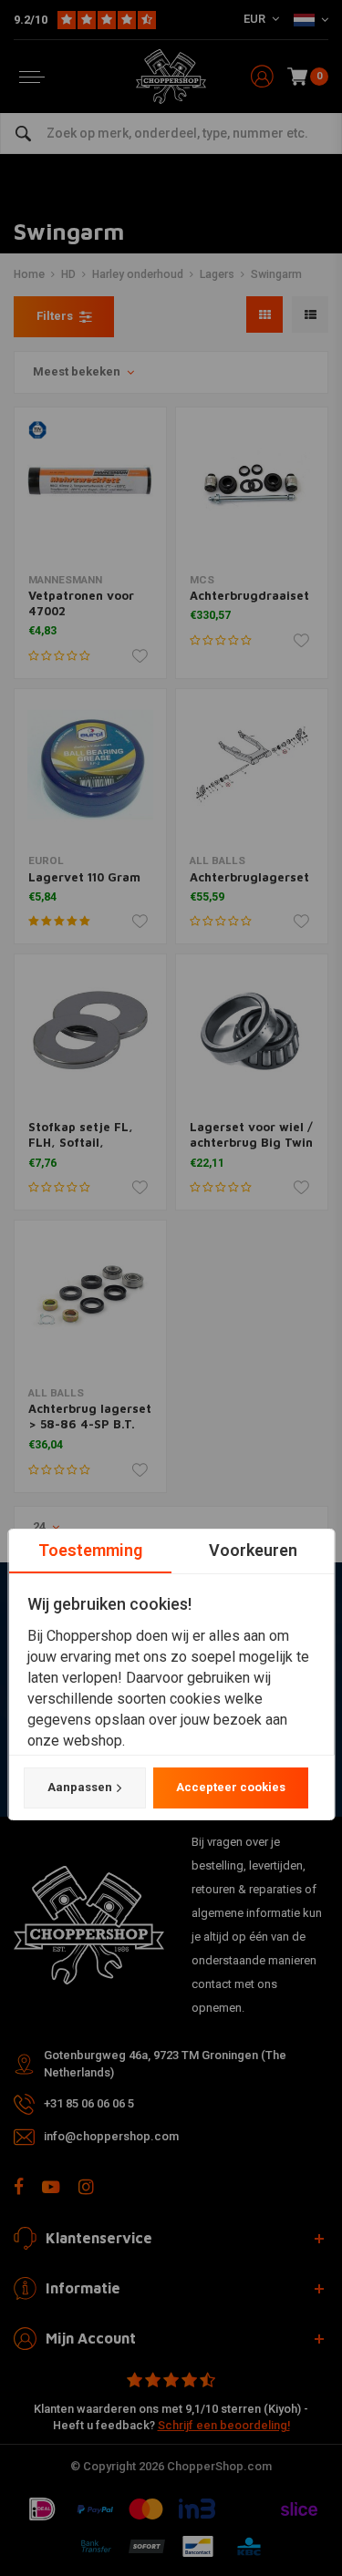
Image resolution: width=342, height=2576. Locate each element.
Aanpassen (79, 1787)
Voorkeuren (252, 1550)
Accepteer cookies (230, 1787)
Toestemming (89, 1550)
